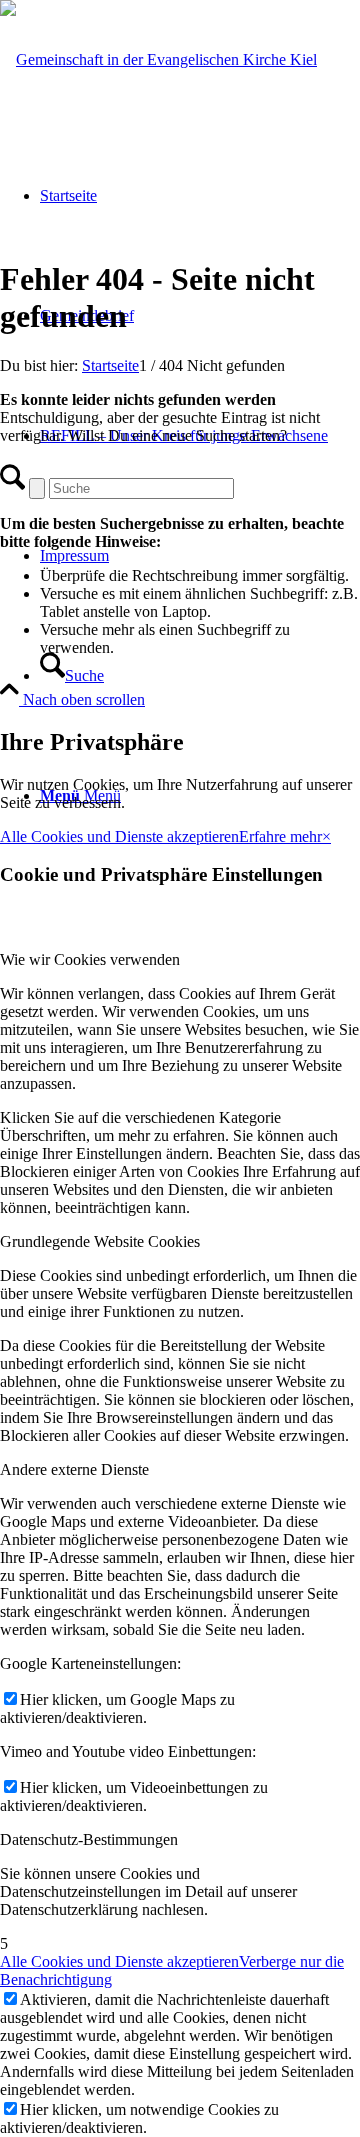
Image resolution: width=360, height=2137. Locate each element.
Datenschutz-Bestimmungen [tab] (89, 1839)
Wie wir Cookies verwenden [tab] (90, 959)
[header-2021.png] (158, 59)
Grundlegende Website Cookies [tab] (100, 1241)
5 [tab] (4, 1943)
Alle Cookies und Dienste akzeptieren (119, 836)
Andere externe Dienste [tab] (74, 1469)
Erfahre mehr (280, 836)
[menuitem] (200, 676)
